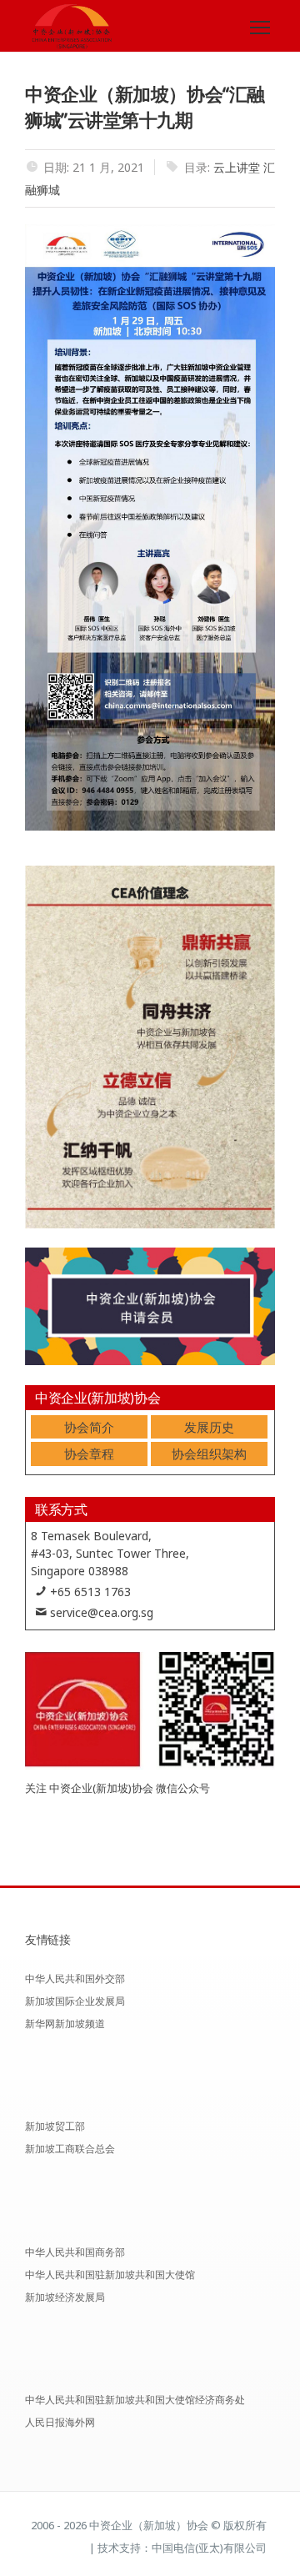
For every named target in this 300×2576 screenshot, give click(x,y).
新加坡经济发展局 (65, 2297)
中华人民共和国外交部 (75, 1978)
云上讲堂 (237, 167)
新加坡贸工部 (55, 2126)
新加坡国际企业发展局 (75, 2001)
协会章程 (89, 1454)
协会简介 (89, 1427)
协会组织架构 (209, 1454)
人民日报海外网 (60, 2422)
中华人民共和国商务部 (75, 2252)
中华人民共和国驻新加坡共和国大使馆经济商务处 (135, 2400)
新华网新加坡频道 (65, 2024)
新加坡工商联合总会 (70, 2149)
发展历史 (209, 1427)
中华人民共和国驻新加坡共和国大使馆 (110, 2275)
